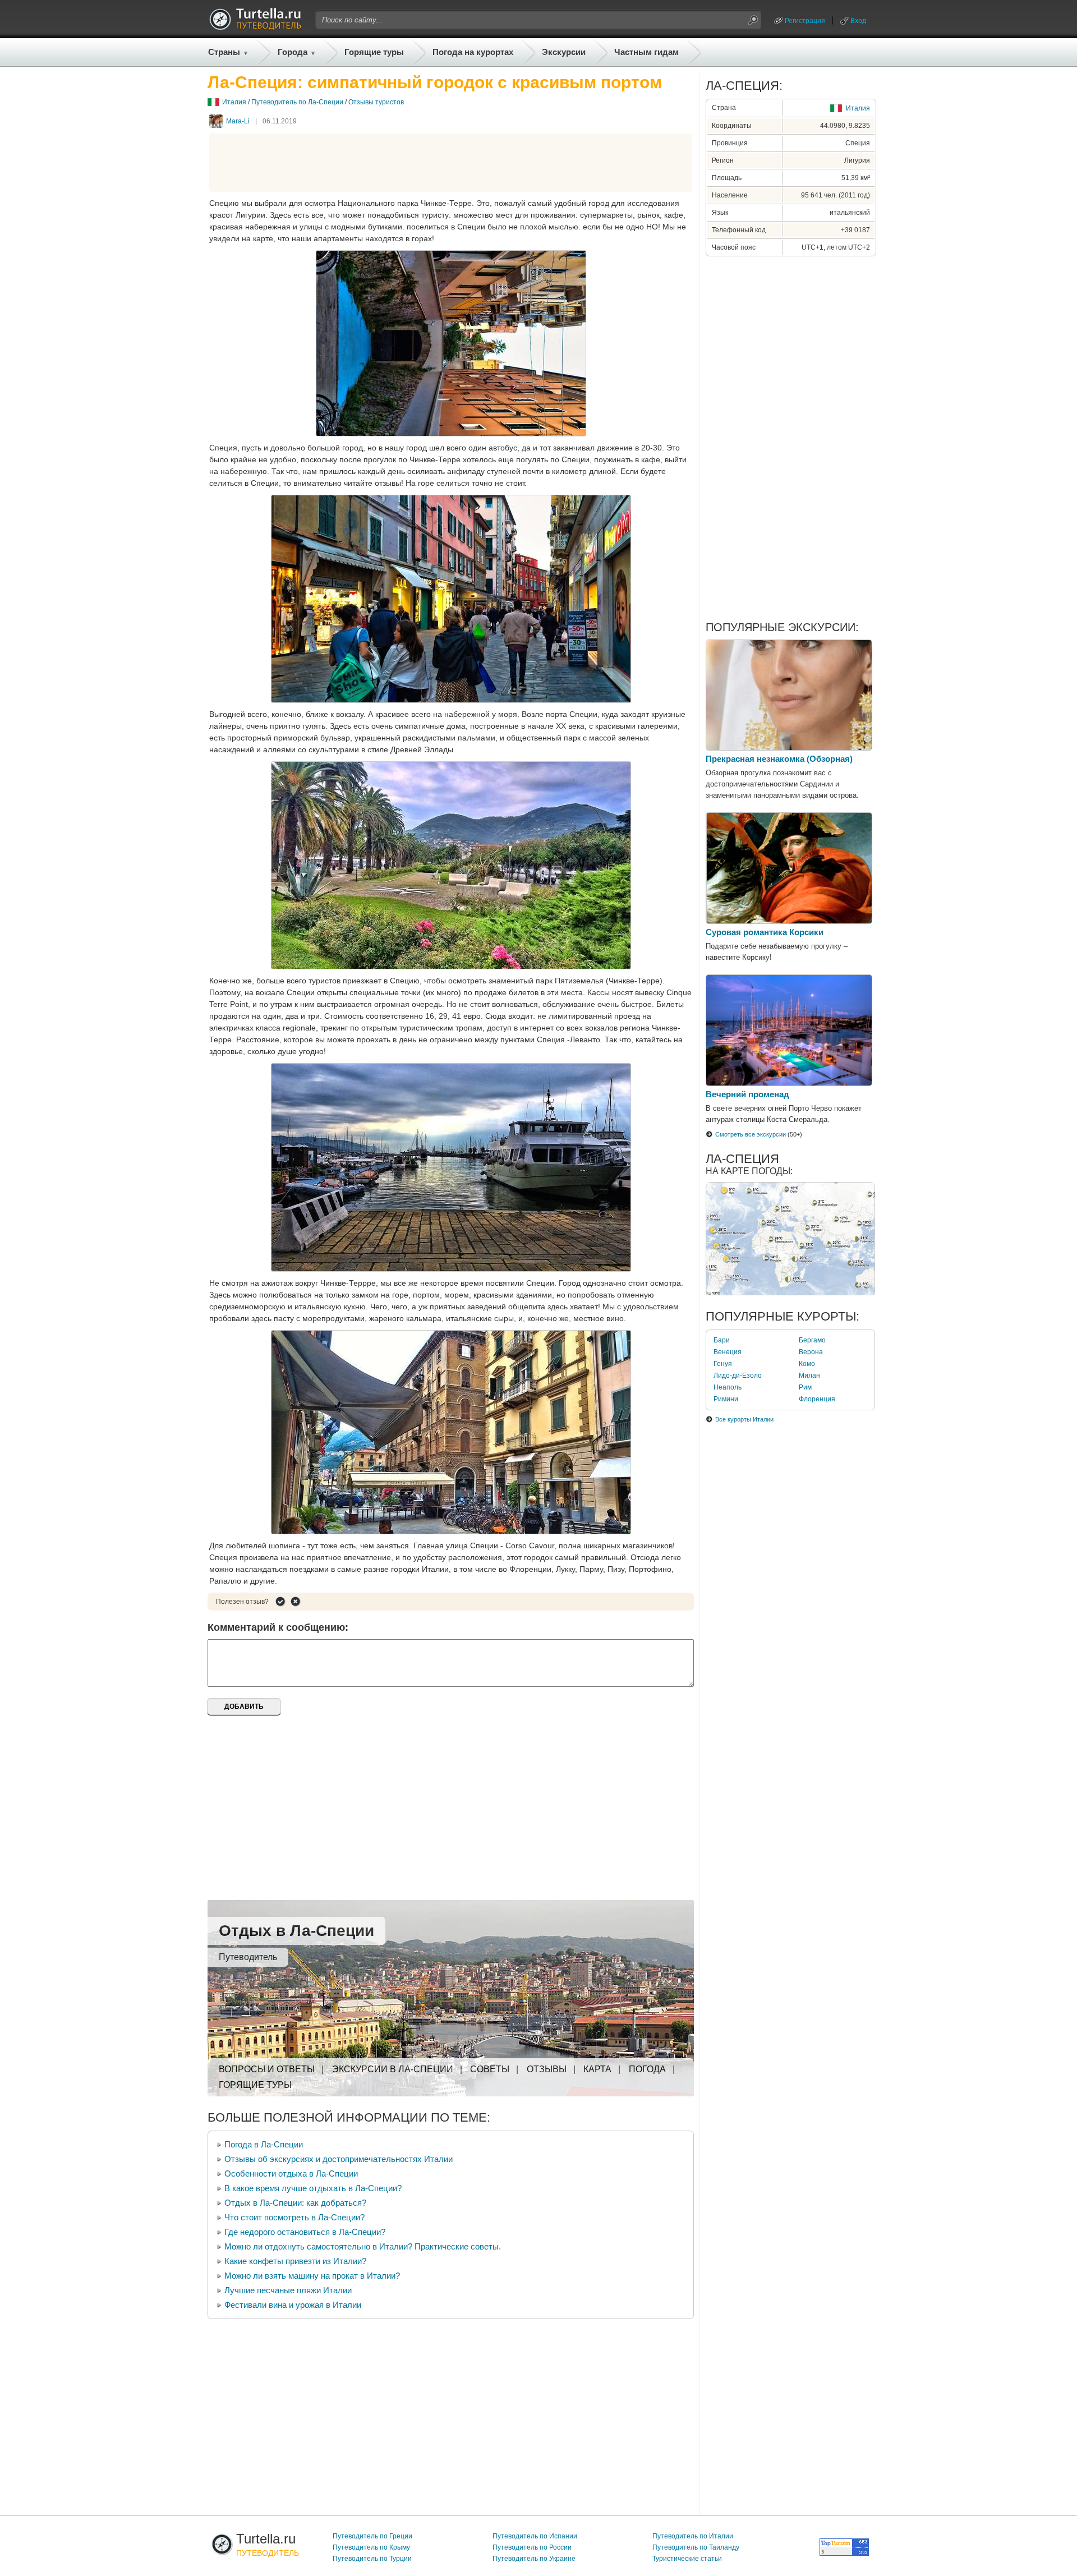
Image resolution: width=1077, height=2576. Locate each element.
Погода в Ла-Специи (264, 2144)
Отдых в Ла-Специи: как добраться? (295, 2203)
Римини (726, 1399)
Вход (858, 21)
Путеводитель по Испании (535, 2536)
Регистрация (805, 21)
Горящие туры (374, 52)
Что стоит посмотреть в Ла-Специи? (294, 2217)
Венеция (728, 1352)
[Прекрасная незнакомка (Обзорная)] (789, 748)
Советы (490, 2069)
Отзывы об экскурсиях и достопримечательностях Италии (339, 2159)
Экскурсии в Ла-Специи (393, 2069)
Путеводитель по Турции (372, 2559)
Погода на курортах (473, 52)
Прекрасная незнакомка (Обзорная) (779, 759)
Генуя (723, 1364)
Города (293, 52)
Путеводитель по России (532, 2547)
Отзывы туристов (376, 102)
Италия (234, 102)
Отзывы (547, 2069)
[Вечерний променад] (789, 1083)
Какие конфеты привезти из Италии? (295, 2261)
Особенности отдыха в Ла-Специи (291, 2173)
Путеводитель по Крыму (371, 2547)
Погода (647, 2069)
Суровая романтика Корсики (765, 932)
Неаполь (728, 1387)
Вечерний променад (747, 1094)
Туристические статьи (687, 2559)
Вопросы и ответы (267, 2069)
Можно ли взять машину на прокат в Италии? (312, 2276)
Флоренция (817, 1399)
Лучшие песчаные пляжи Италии (288, 2290)
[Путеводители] (255, 27)
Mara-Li (238, 121)
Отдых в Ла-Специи (296, 1931)
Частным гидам (646, 52)
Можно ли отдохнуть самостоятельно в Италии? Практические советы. (363, 2246)
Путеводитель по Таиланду (696, 2547)
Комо (807, 1364)
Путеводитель (248, 1957)
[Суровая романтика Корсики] (789, 921)
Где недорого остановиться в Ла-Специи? (305, 2232)
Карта (597, 2069)
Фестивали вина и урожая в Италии (293, 2305)
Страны (224, 52)
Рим (805, 1387)
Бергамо (812, 1340)
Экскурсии (564, 52)
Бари (722, 1340)
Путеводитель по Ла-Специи (297, 102)
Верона (811, 1352)
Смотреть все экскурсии (751, 1134)
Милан (809, 1376)
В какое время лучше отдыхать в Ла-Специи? (313, 2188)
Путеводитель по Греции (372, 2536)
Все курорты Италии (744, 1419)
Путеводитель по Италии (693, 2536)
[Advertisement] (451, 163)
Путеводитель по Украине (534, 2559)
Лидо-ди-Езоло (738, 1376)
